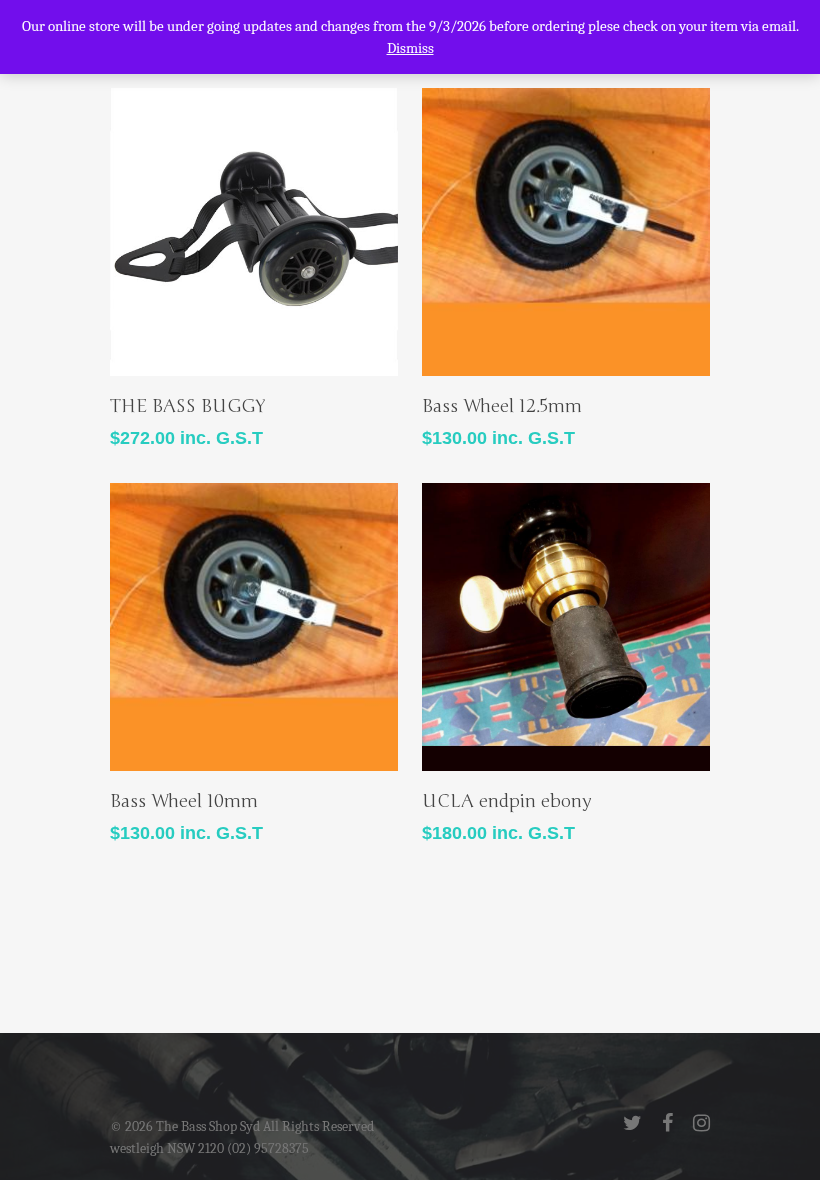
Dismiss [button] (410, 48)
